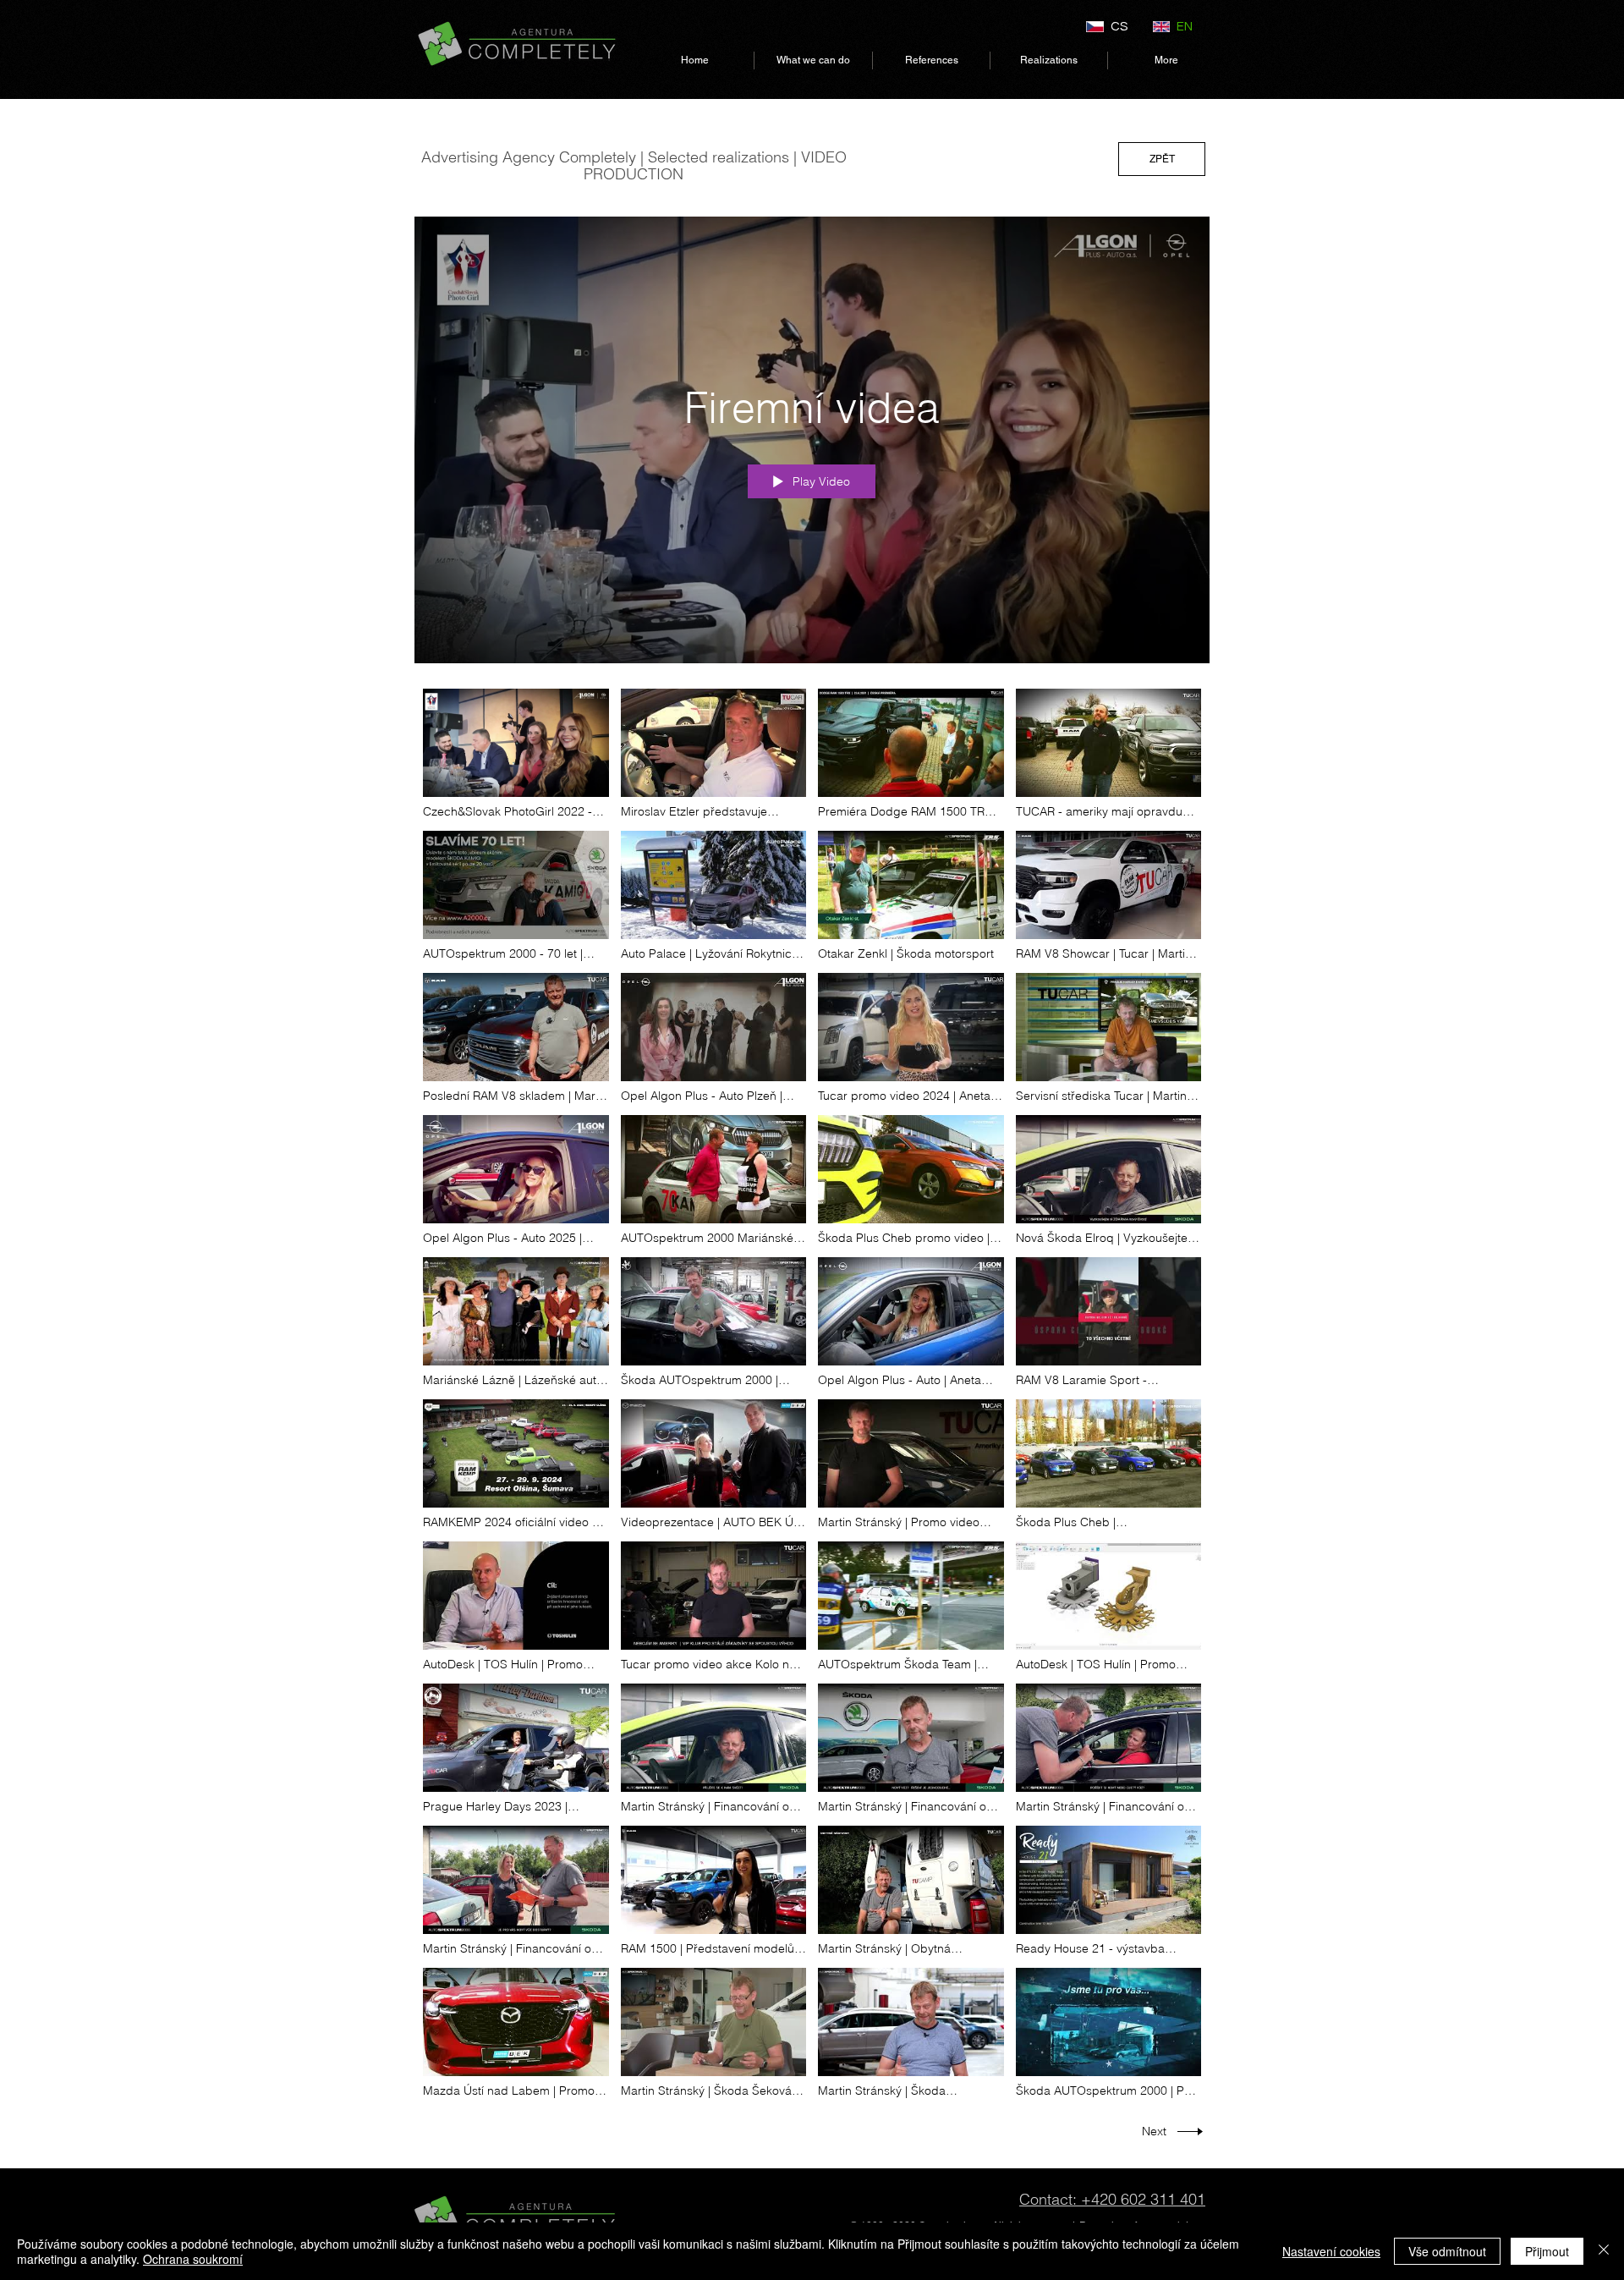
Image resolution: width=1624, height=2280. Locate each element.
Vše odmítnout (1447, 2251)
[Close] (1604, 2251)
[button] (813, 60)
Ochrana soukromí (193, 2259)
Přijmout (1547, 2251)
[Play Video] (516, 754)
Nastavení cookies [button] (1331, 2251)
